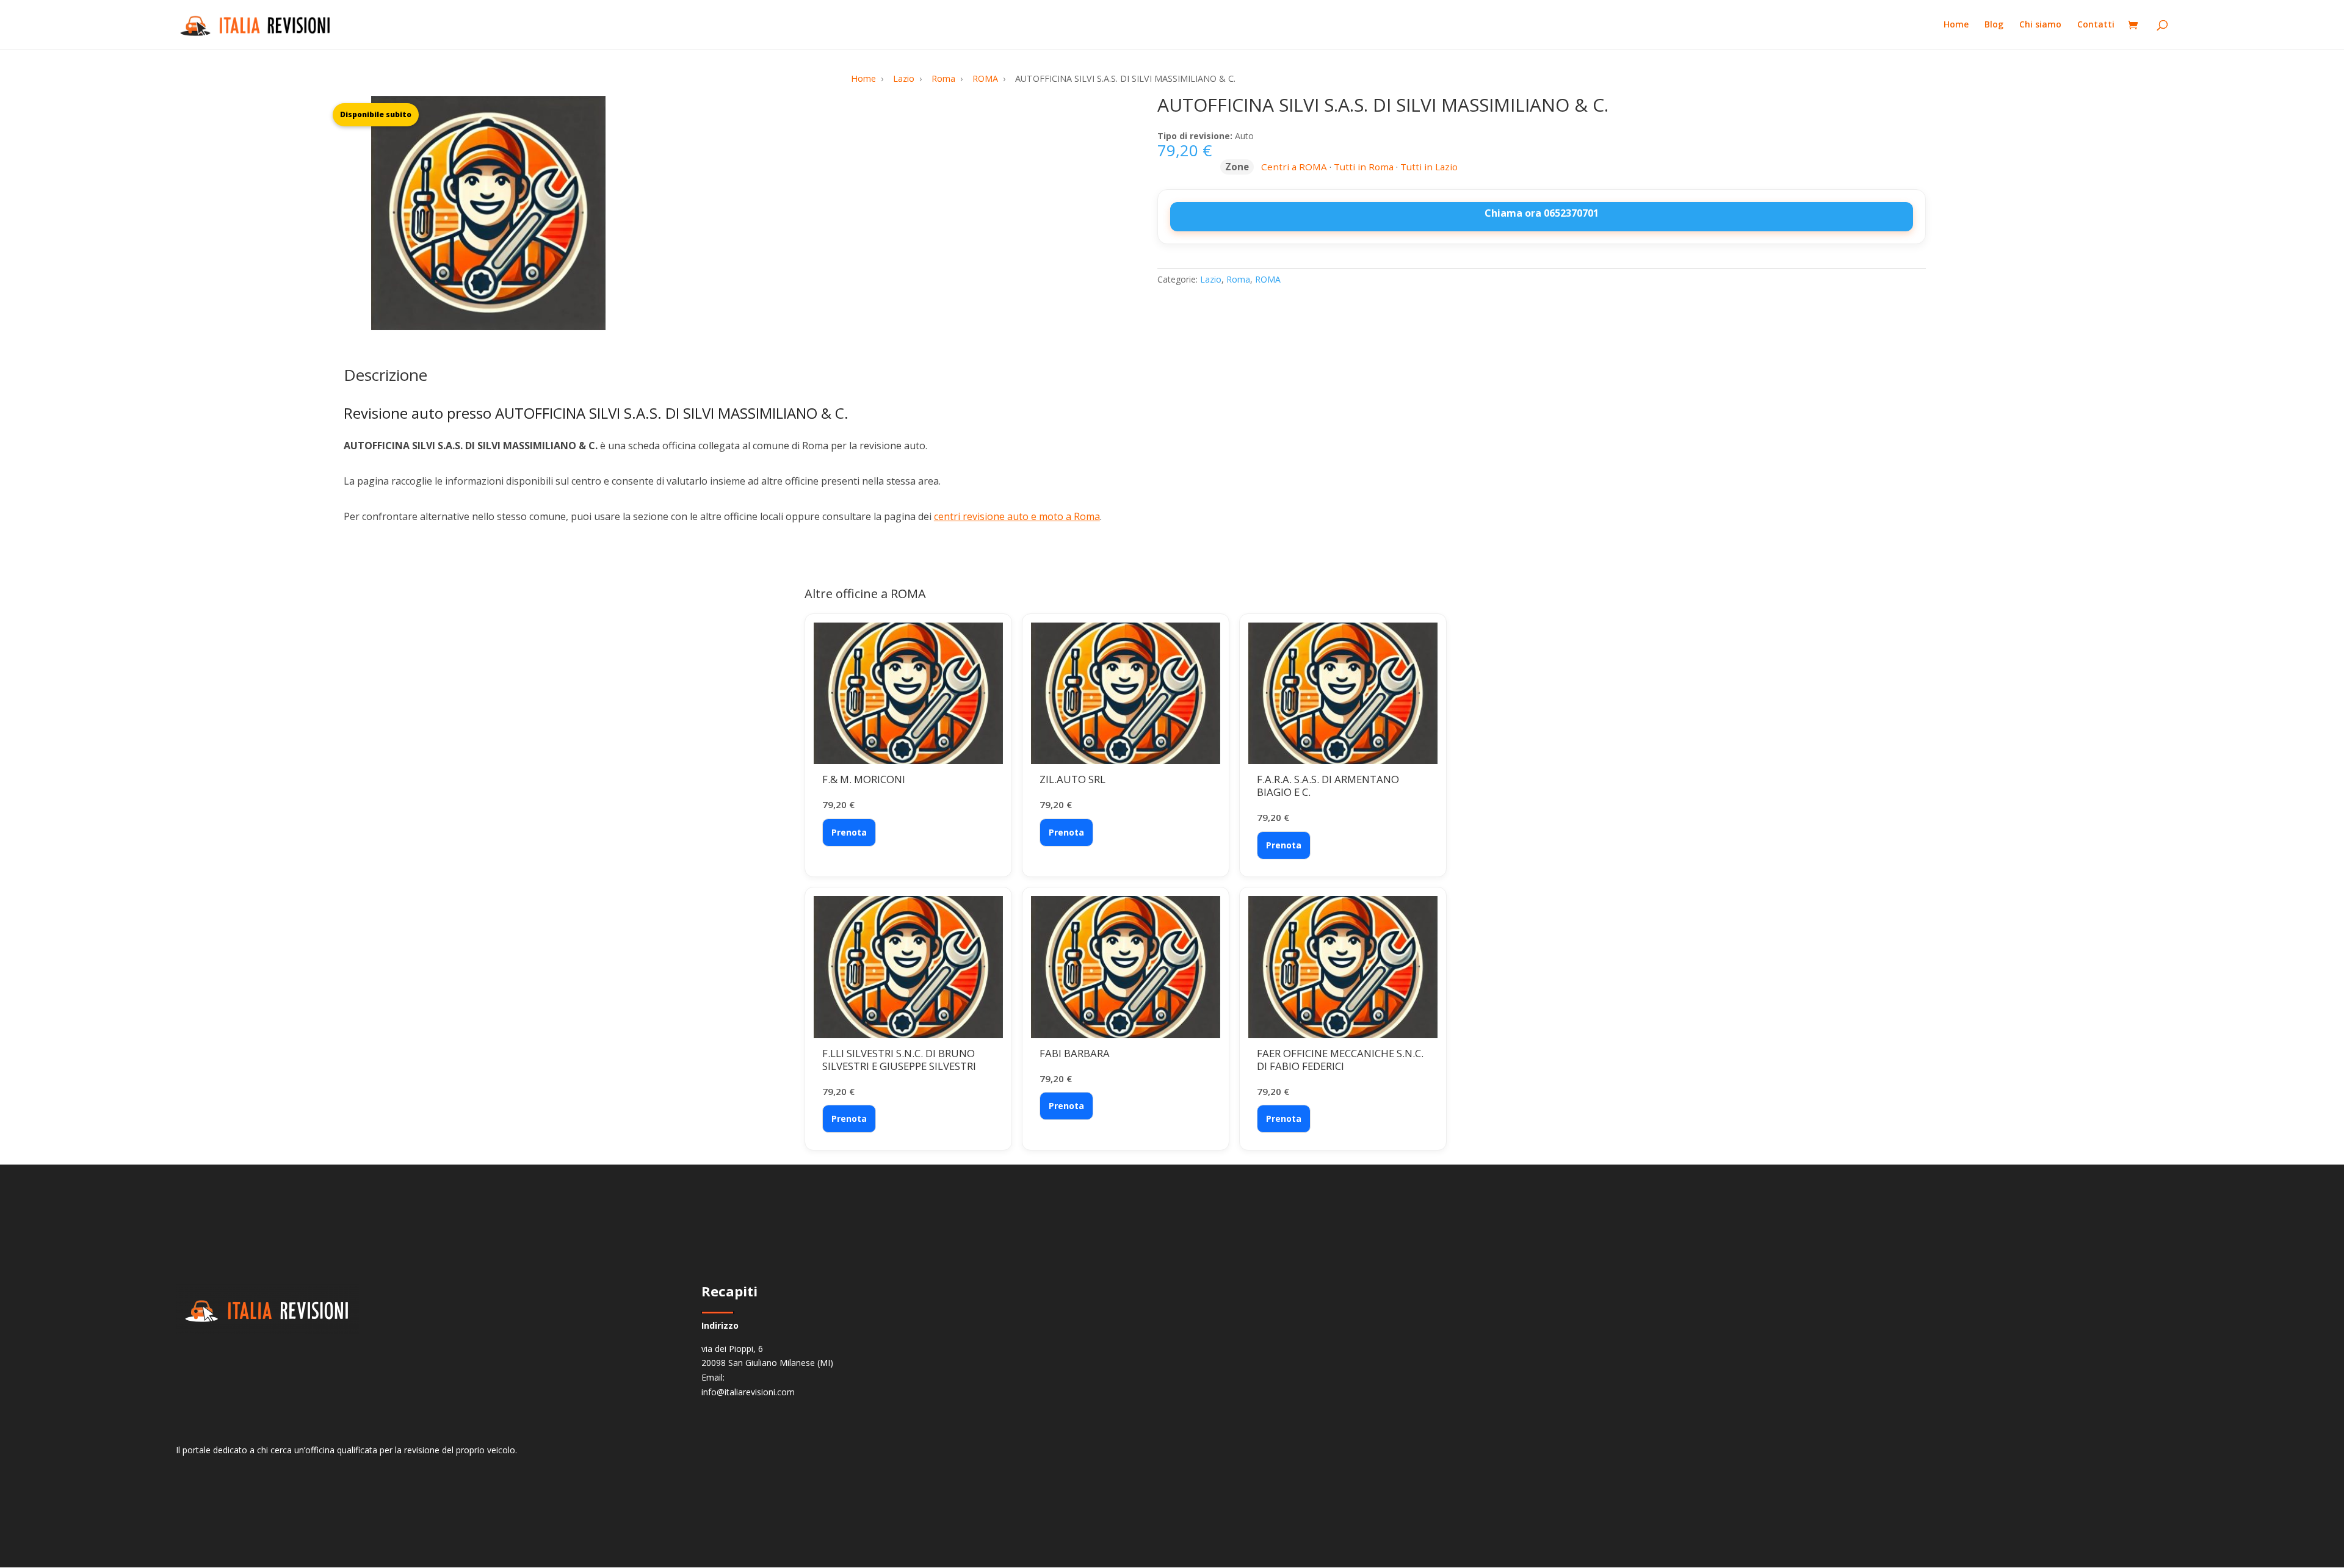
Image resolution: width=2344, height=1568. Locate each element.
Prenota (849, 832)
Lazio (1211, 279)
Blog (1994, 25)
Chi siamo (2040, 25)
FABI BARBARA (1075, 1053)
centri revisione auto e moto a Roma (1017, 516)
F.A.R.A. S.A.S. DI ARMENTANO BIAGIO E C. (1328, 786)
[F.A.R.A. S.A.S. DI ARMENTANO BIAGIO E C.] (1343, 694)
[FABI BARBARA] (1126, 967)
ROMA (1268, 279)
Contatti (2096, 25)
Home (1956, 25)
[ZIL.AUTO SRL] (1126, 694)
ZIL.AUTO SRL (1073, 779)
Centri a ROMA (1294, 167)
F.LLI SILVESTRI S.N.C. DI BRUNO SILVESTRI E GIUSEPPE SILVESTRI (899, 1060)
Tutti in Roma (1364, 167)
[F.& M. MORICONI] (908, 694)
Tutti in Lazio (1429, 167)
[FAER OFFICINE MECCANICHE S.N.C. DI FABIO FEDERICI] (1343, 967)
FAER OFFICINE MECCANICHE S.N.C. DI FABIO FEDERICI (1340, 1060)
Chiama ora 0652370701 (1542, 213)
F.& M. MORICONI (864, 779)
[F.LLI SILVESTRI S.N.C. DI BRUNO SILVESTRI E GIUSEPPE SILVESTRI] (908, 967)
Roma (1238, 279)
